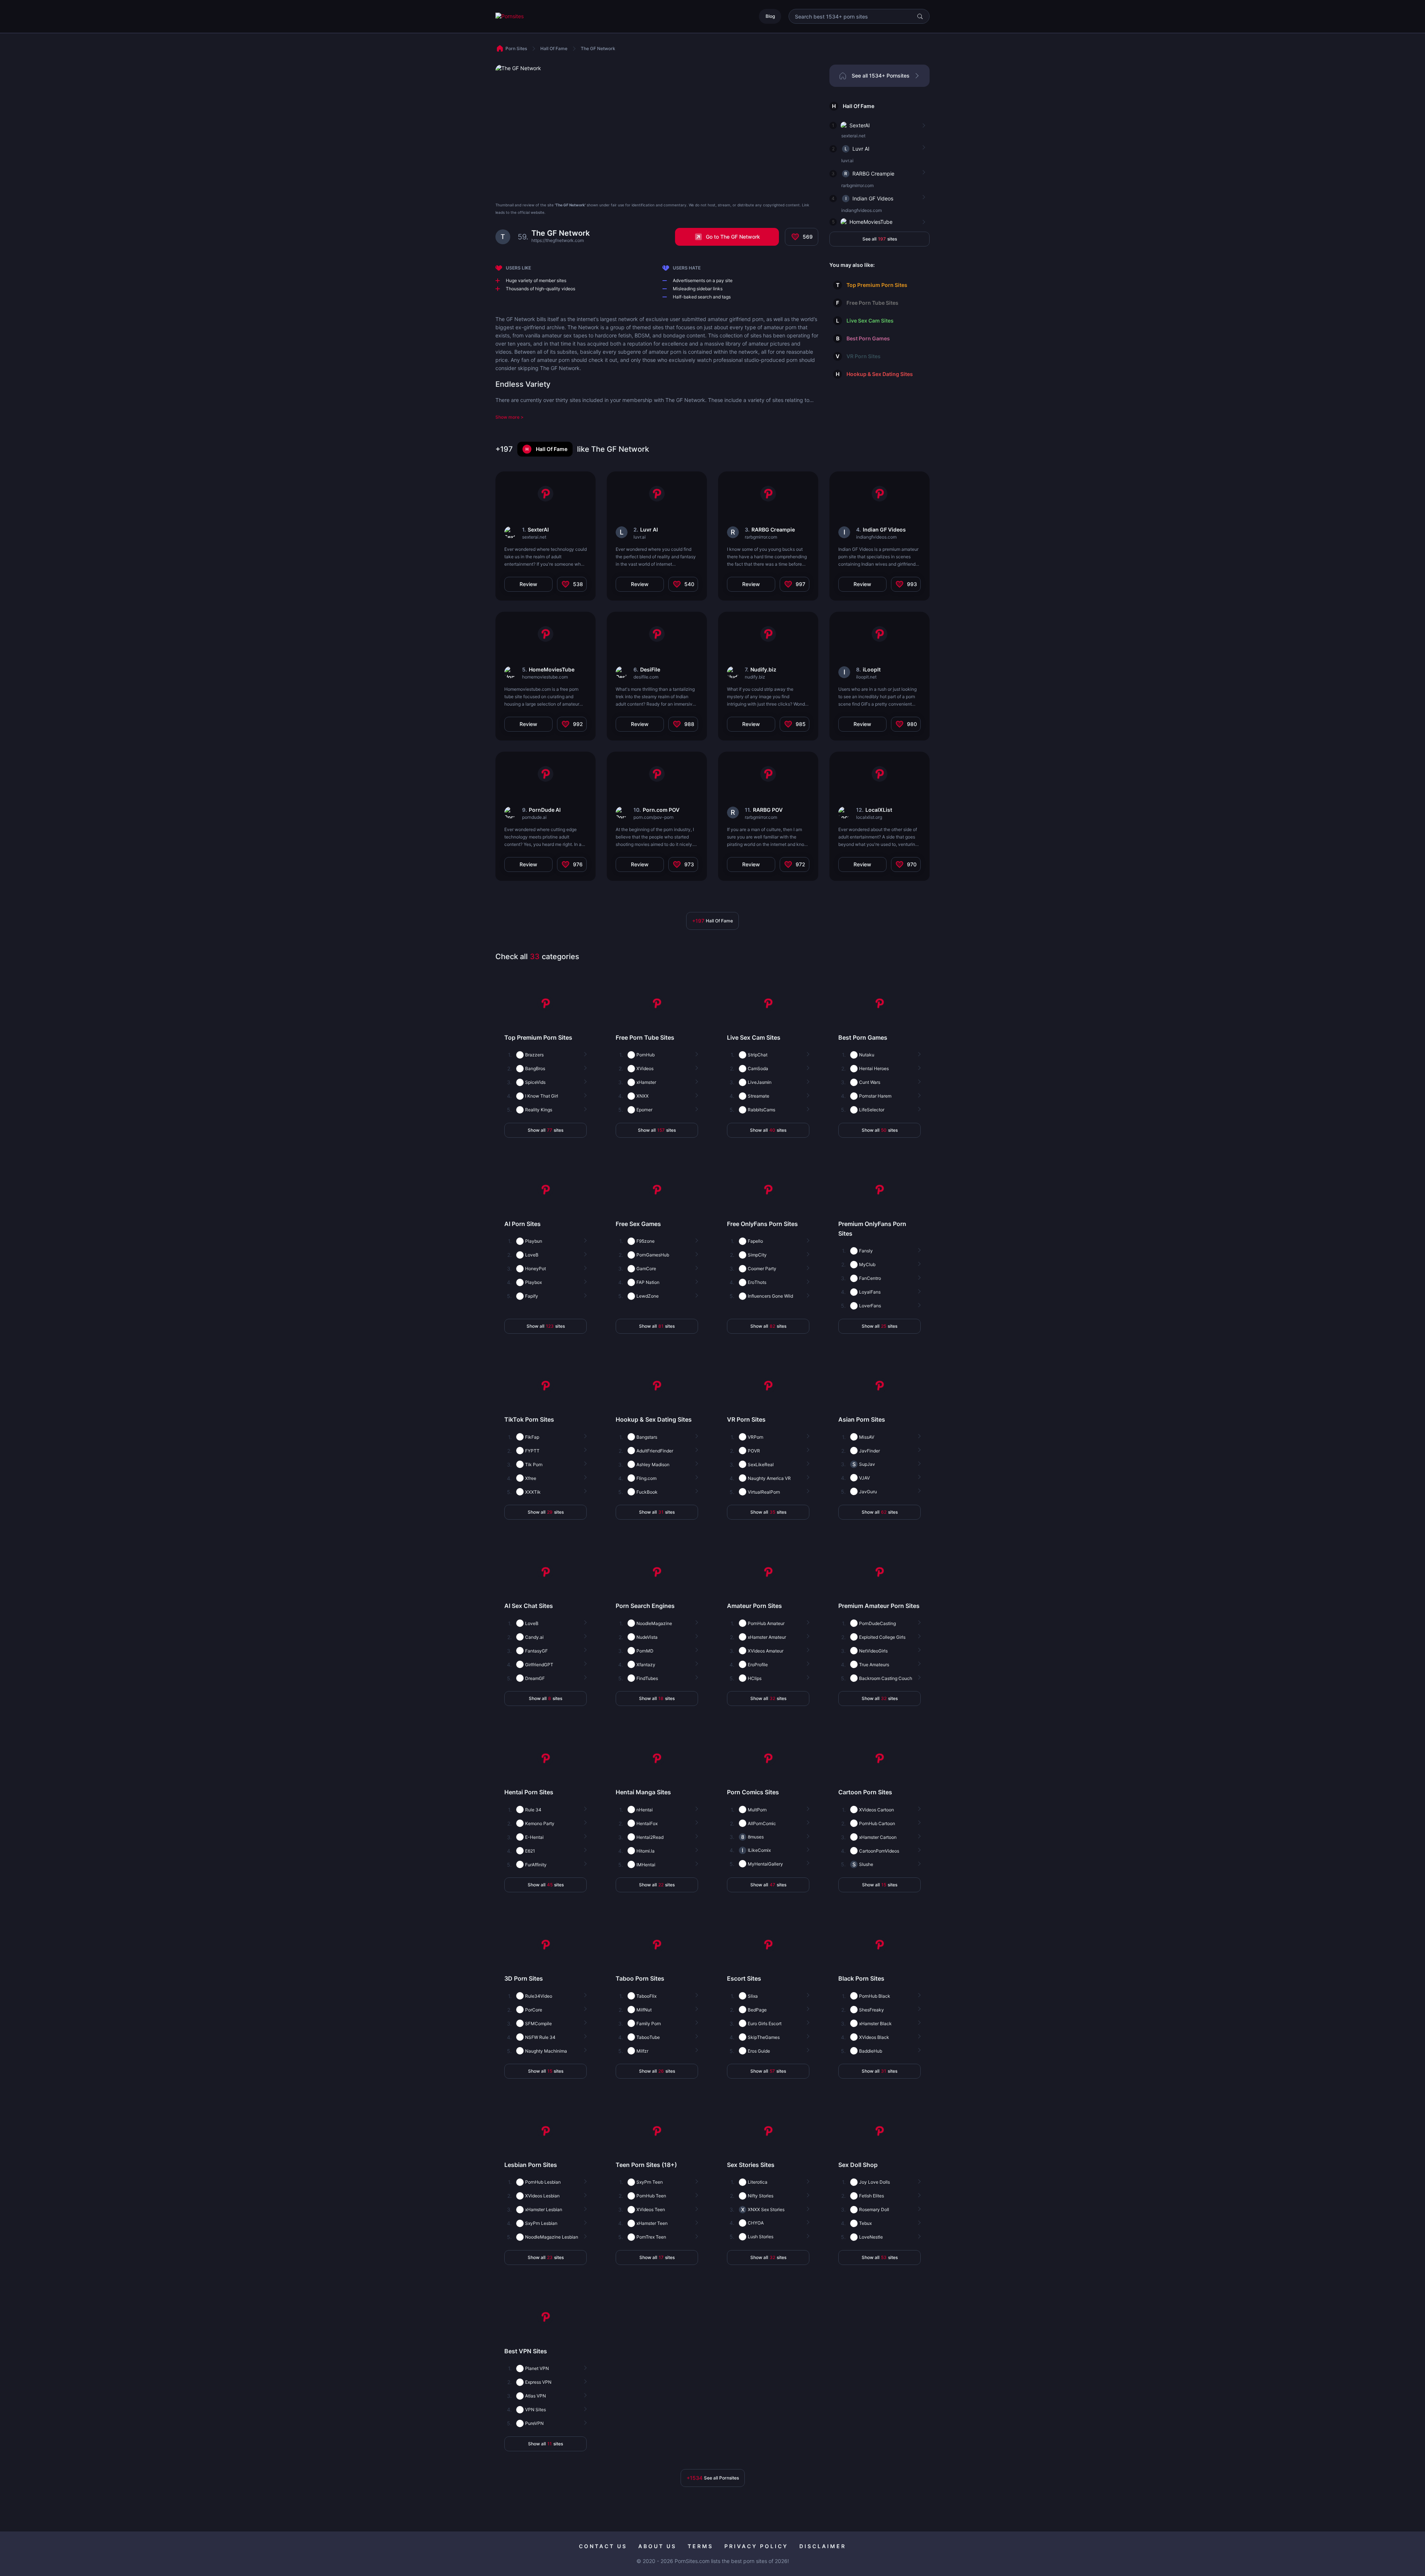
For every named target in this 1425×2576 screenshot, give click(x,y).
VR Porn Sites (864, 356)
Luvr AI (861, 149)
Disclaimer (823, 2546)
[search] (920, 16)
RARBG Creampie (873, 174)
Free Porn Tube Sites (872, 303)
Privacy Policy (756, 2546)
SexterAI (860, 125)
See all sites (880, 239)
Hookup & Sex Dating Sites (880, 374)
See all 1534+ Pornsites (881, 76)
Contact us (603, 2546)
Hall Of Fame (859, 106)
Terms (700, 2546)
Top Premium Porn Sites (877, 285)
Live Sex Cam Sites (870, 321)
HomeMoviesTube (871, 222)
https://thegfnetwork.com (558, 240)
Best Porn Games (868, 338)
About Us (657, 2546)
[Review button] (923, 126)
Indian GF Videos (873, 198)
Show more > (510, 417)
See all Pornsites (713, 2478)
